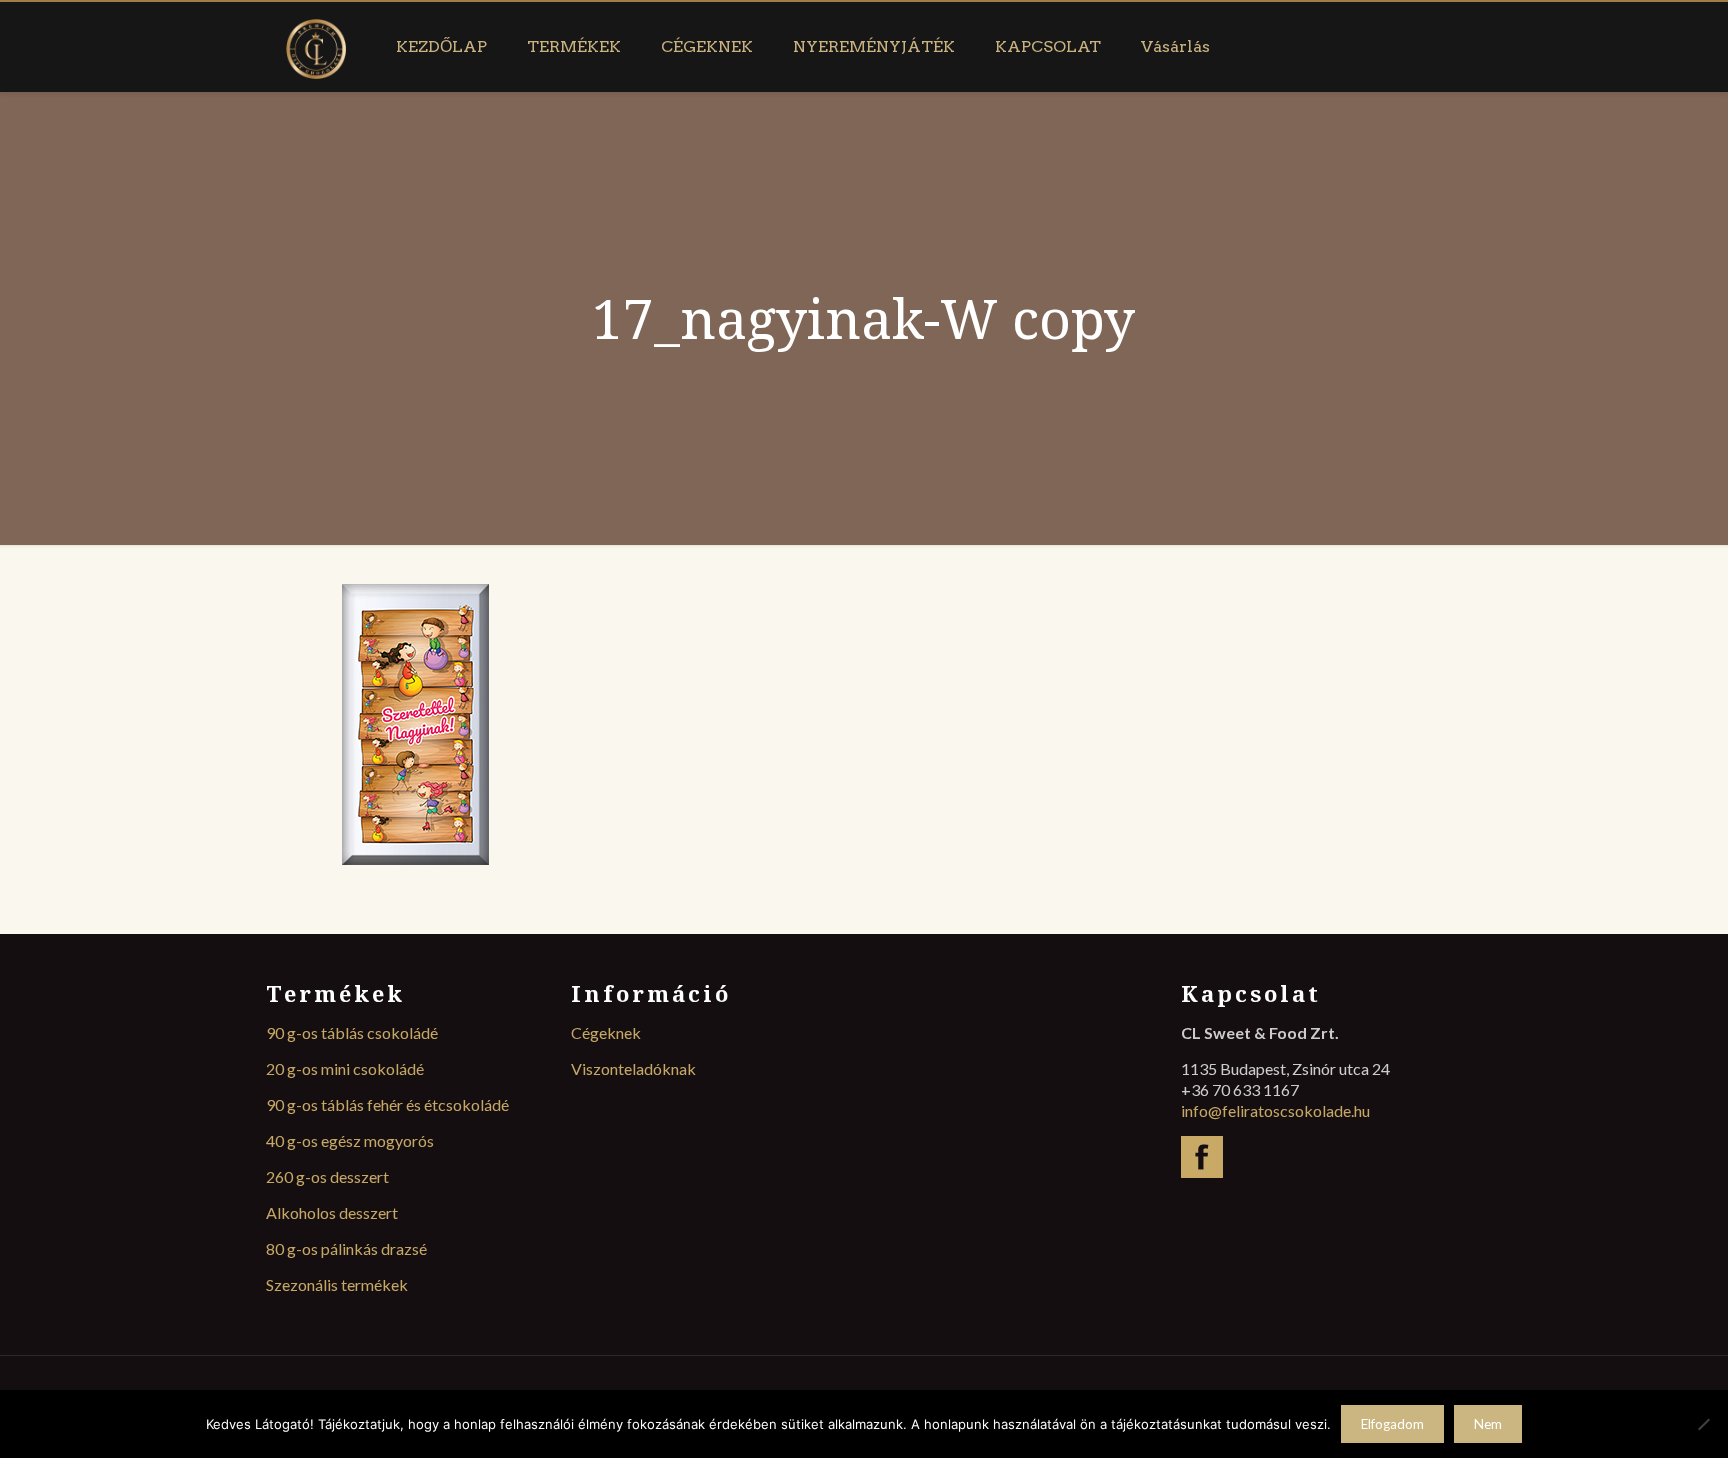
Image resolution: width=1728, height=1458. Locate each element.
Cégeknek (606, 1032)
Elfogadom (1392, 1424)
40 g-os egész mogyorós (350, 1140)
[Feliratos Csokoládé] (316, 47)
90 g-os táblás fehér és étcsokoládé (387, 1104)
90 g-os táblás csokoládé (352, 1032)
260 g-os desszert (327, 1176)
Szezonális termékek (337, 1284)
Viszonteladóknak (633, 1068)
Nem (1488, 1424)
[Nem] (1703, 1424)
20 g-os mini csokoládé (345, 1068)
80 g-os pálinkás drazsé (346, 1248)
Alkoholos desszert (332, 1212)
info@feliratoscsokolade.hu (1275, 1110)
